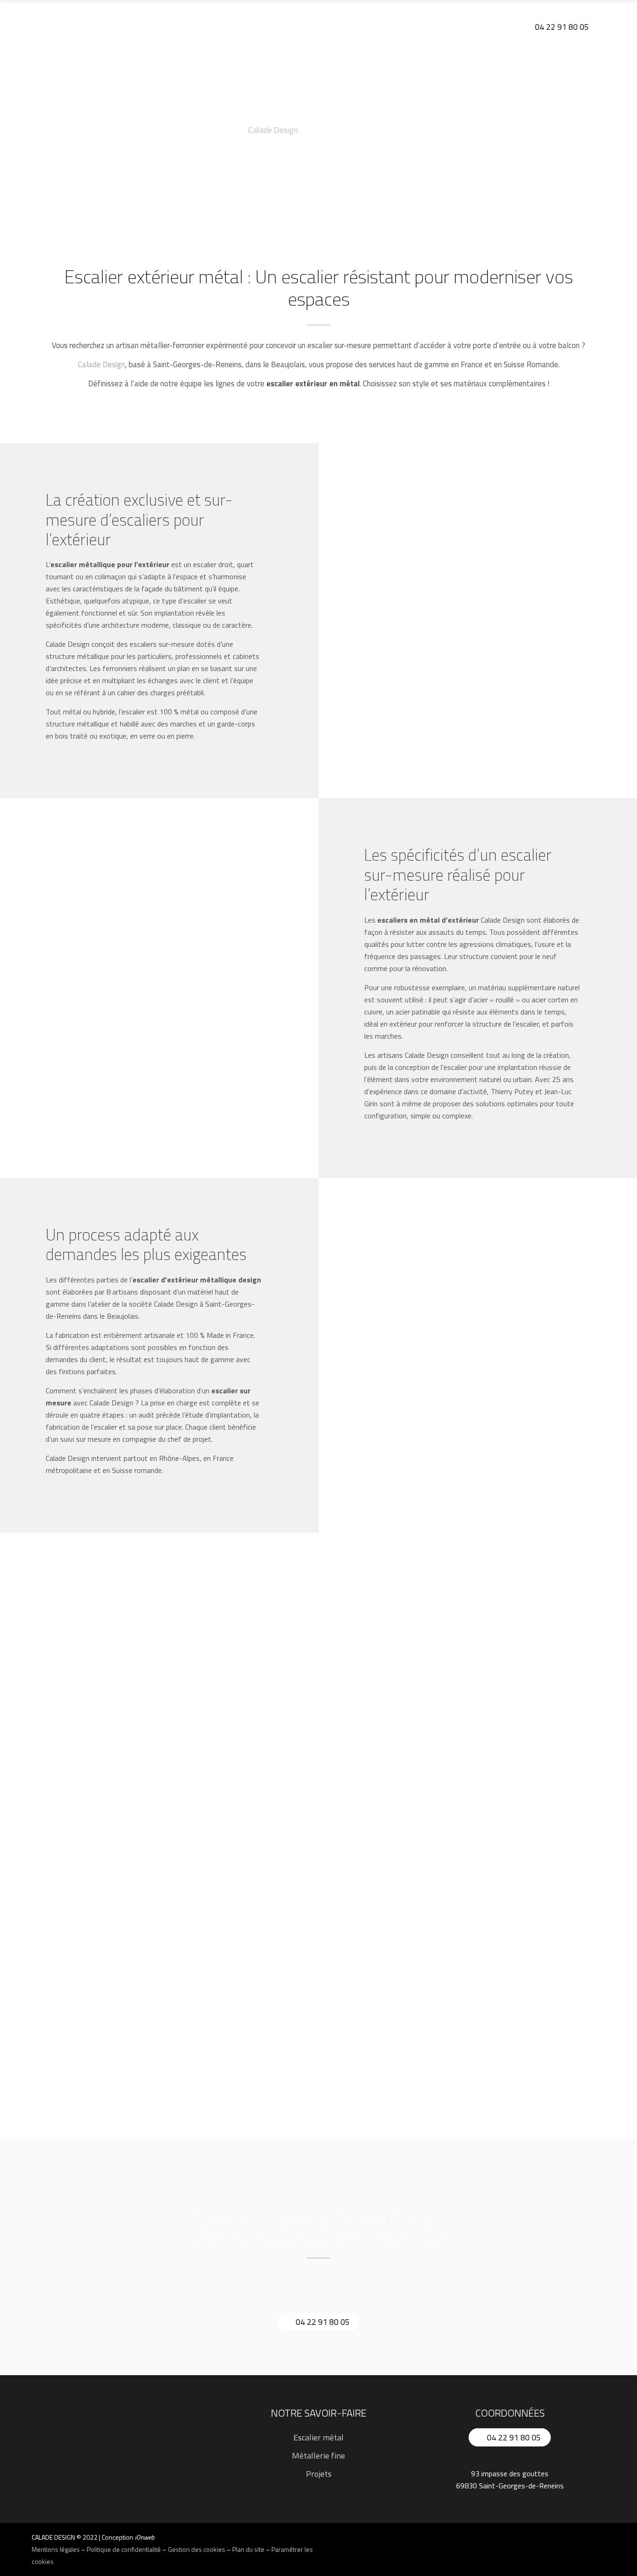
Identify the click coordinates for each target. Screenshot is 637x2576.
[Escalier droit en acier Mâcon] (318, 1901)
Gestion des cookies (197, 2549)
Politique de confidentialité (124, 2549)
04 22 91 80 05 (561, 27)
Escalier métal (318, 2437)
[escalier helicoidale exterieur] (129, 1709)
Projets (319, 2474)
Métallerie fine (318, 2456)
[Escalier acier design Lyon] (508, 1679)
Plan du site (248, 2549)
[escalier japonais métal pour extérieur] (318, 1679)
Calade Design (273, 130)
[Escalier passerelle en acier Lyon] (508, 1871)
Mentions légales (56, 2549)
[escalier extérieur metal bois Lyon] (129, 1961)
